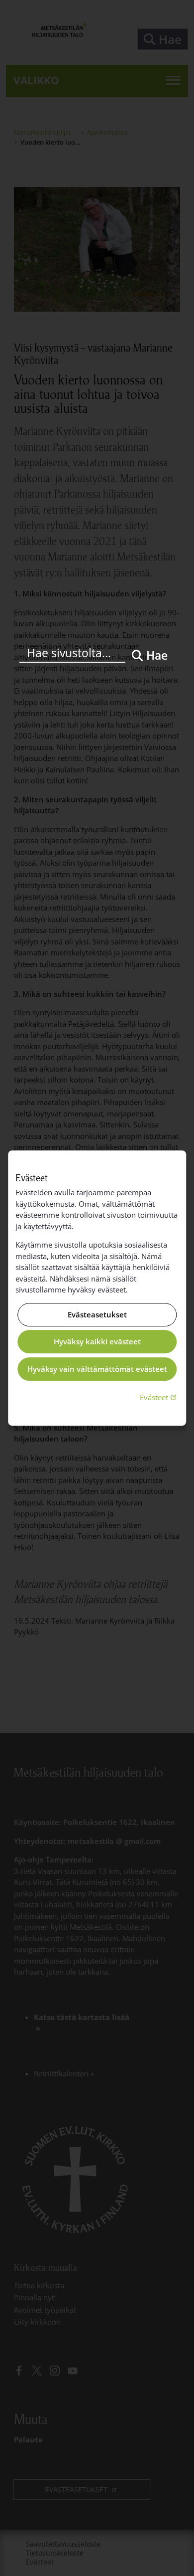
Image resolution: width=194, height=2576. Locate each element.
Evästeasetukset (97, 1314)
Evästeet (159, 1397)
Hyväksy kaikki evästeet (97, 1342)
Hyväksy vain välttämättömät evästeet (97, 1369)
